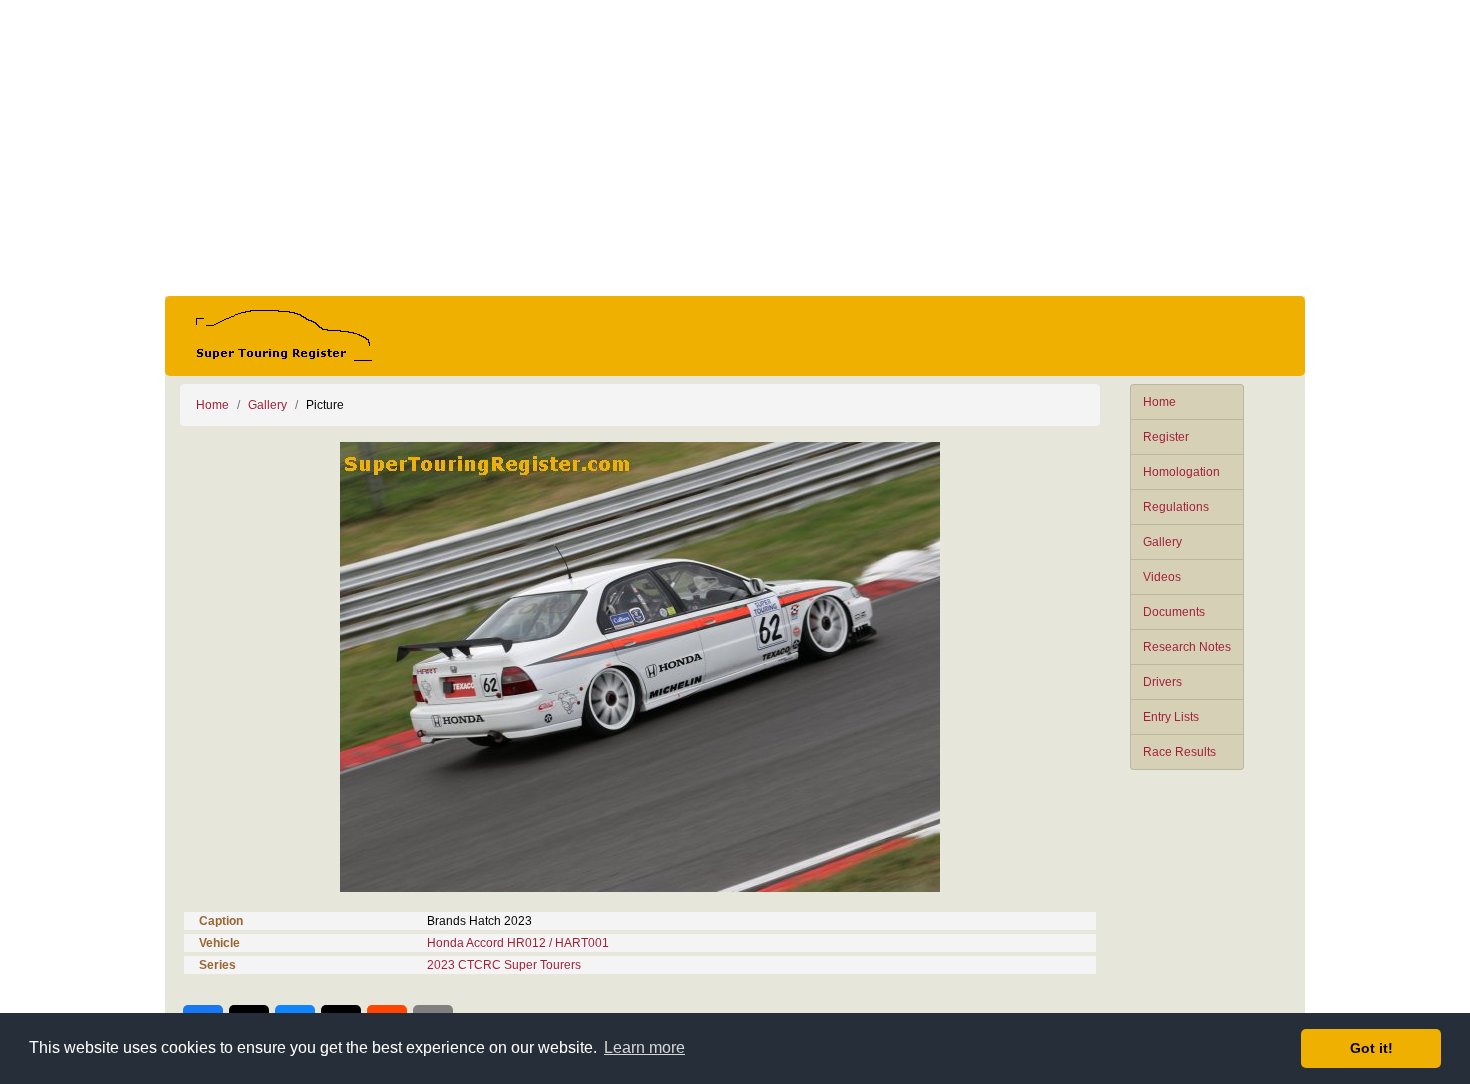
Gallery (1162, 542)
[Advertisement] (735, 148)
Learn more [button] (644, 1047)
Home (1159, 402)
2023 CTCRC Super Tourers (504, 965)
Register (1166, 437)
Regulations (1176, 507)
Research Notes (1187, 647)
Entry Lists (1171, 717)
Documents (1174, 612)
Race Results (1179, 752)
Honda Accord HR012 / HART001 (518, 943)
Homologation (1181, 472)
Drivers (1162, 682)
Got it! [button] (1371, 1048)
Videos (1162, 577)
